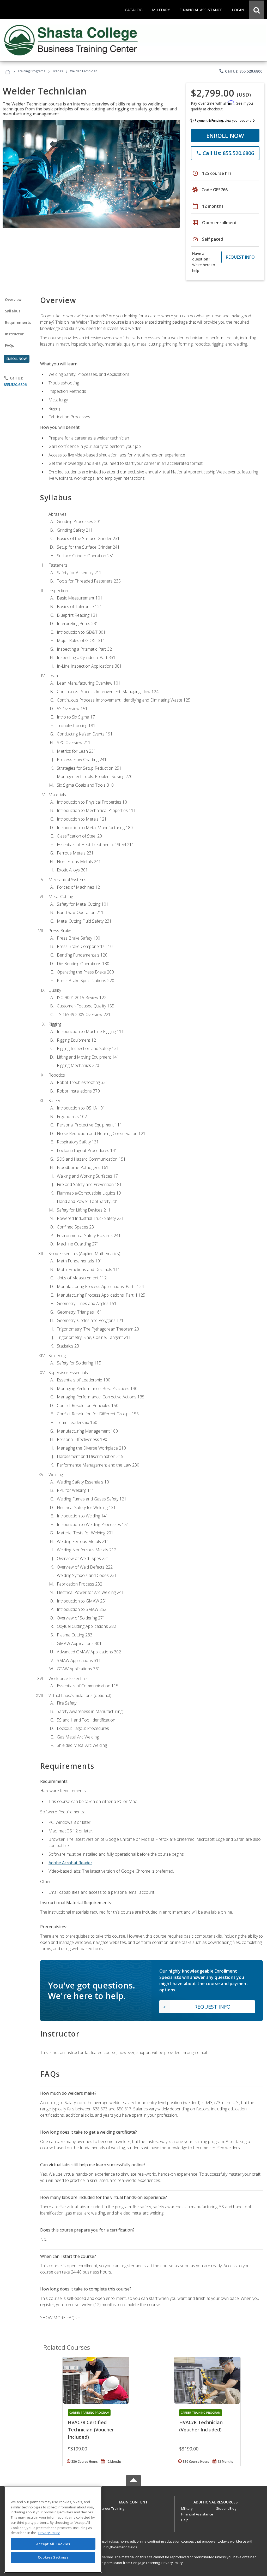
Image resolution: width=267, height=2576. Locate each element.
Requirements (18, 322)
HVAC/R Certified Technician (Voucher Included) (91, 2430)
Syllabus (13, 311)
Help (185, 2520)
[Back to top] (133, 2501)
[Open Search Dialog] (257, 10)
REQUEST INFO (240, 257)
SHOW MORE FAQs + (60, 2318)
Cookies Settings (53, 2557)
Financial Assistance (197, 2514)
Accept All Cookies (53, 2544)
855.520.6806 (15, 385)
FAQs (10, 345)
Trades (58, 71)
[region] (53, 2530)
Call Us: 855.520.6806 (241, 71)
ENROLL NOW (225, 135)
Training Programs (31, 71)
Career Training (112, 2508)
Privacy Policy (172, 2563)
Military (187, 2508)
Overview (13, 299)
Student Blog (226, 2508)
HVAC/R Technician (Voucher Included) (201, 2426)
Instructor (14, 334)
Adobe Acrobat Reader (70, 1863)
